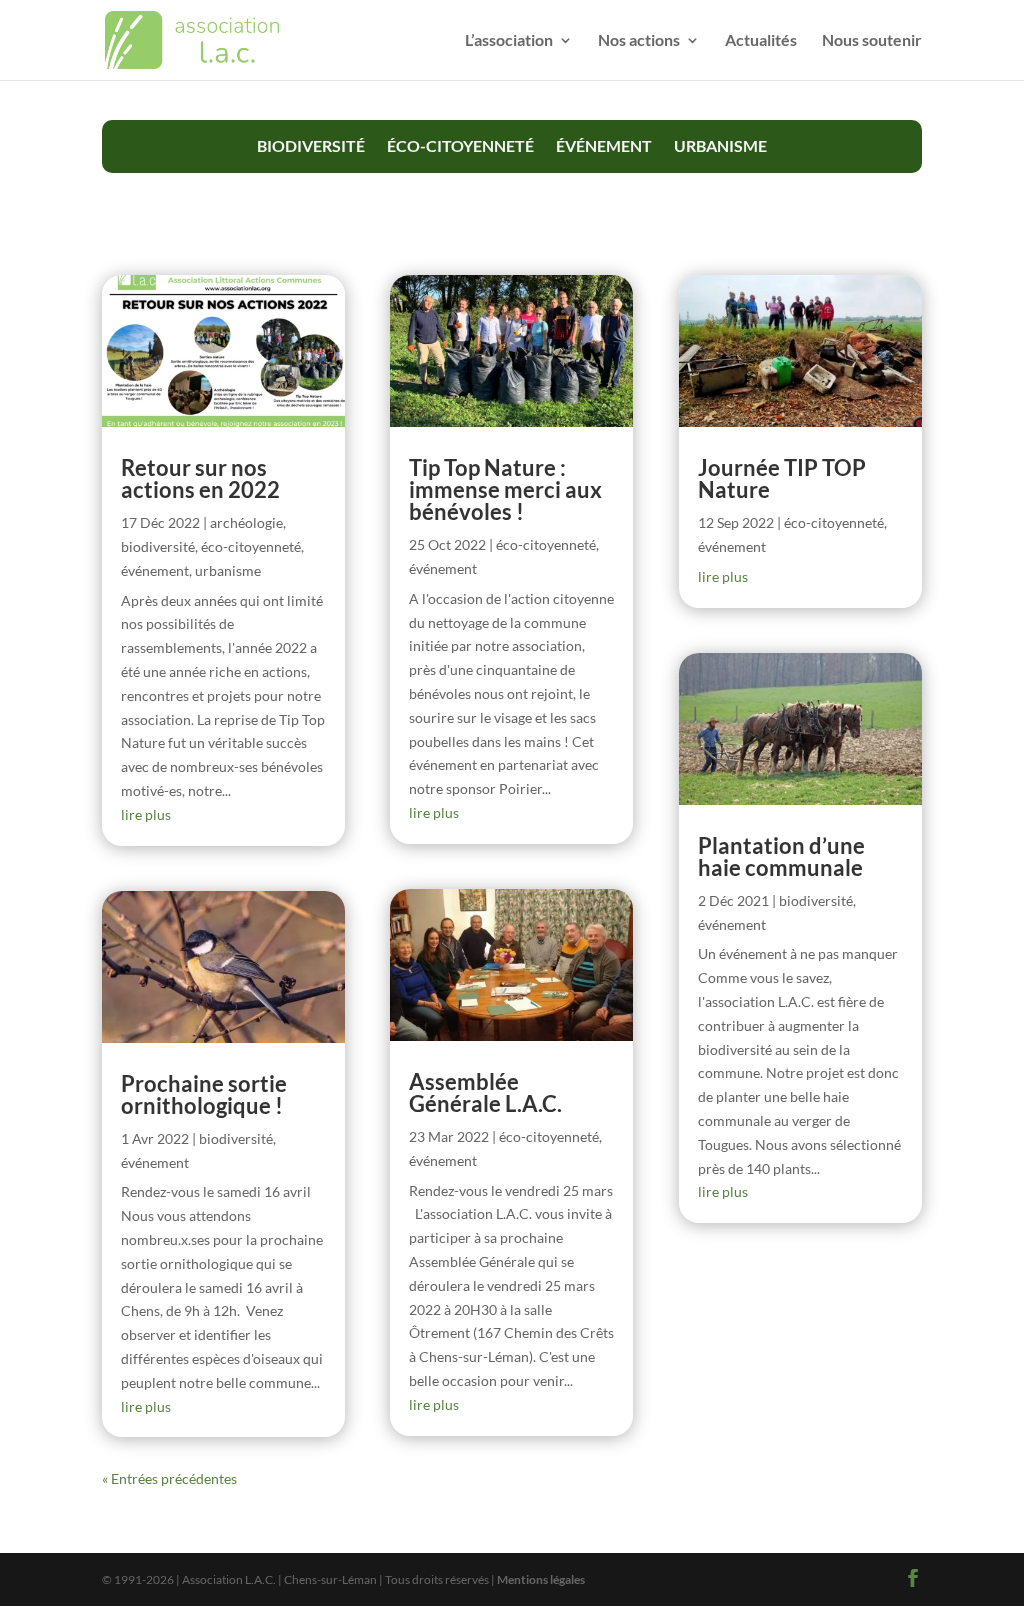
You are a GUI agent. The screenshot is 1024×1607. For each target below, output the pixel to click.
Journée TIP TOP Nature (782, 478)
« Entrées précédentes (169, 1478)
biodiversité (311, 145)
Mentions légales (541, 1579)
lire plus (146, 814)
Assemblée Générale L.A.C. (485, 1092)
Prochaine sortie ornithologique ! (204, 1094)
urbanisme (720, 145)
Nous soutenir (872, 41)
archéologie (246, 522)
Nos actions (639, 41)
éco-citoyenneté (460, 145)
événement (604, 145)
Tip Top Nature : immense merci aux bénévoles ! (505, 489)
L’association (509, 41)
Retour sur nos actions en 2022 (200, 478)
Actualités (761, 41)
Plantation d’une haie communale (781, 856)
